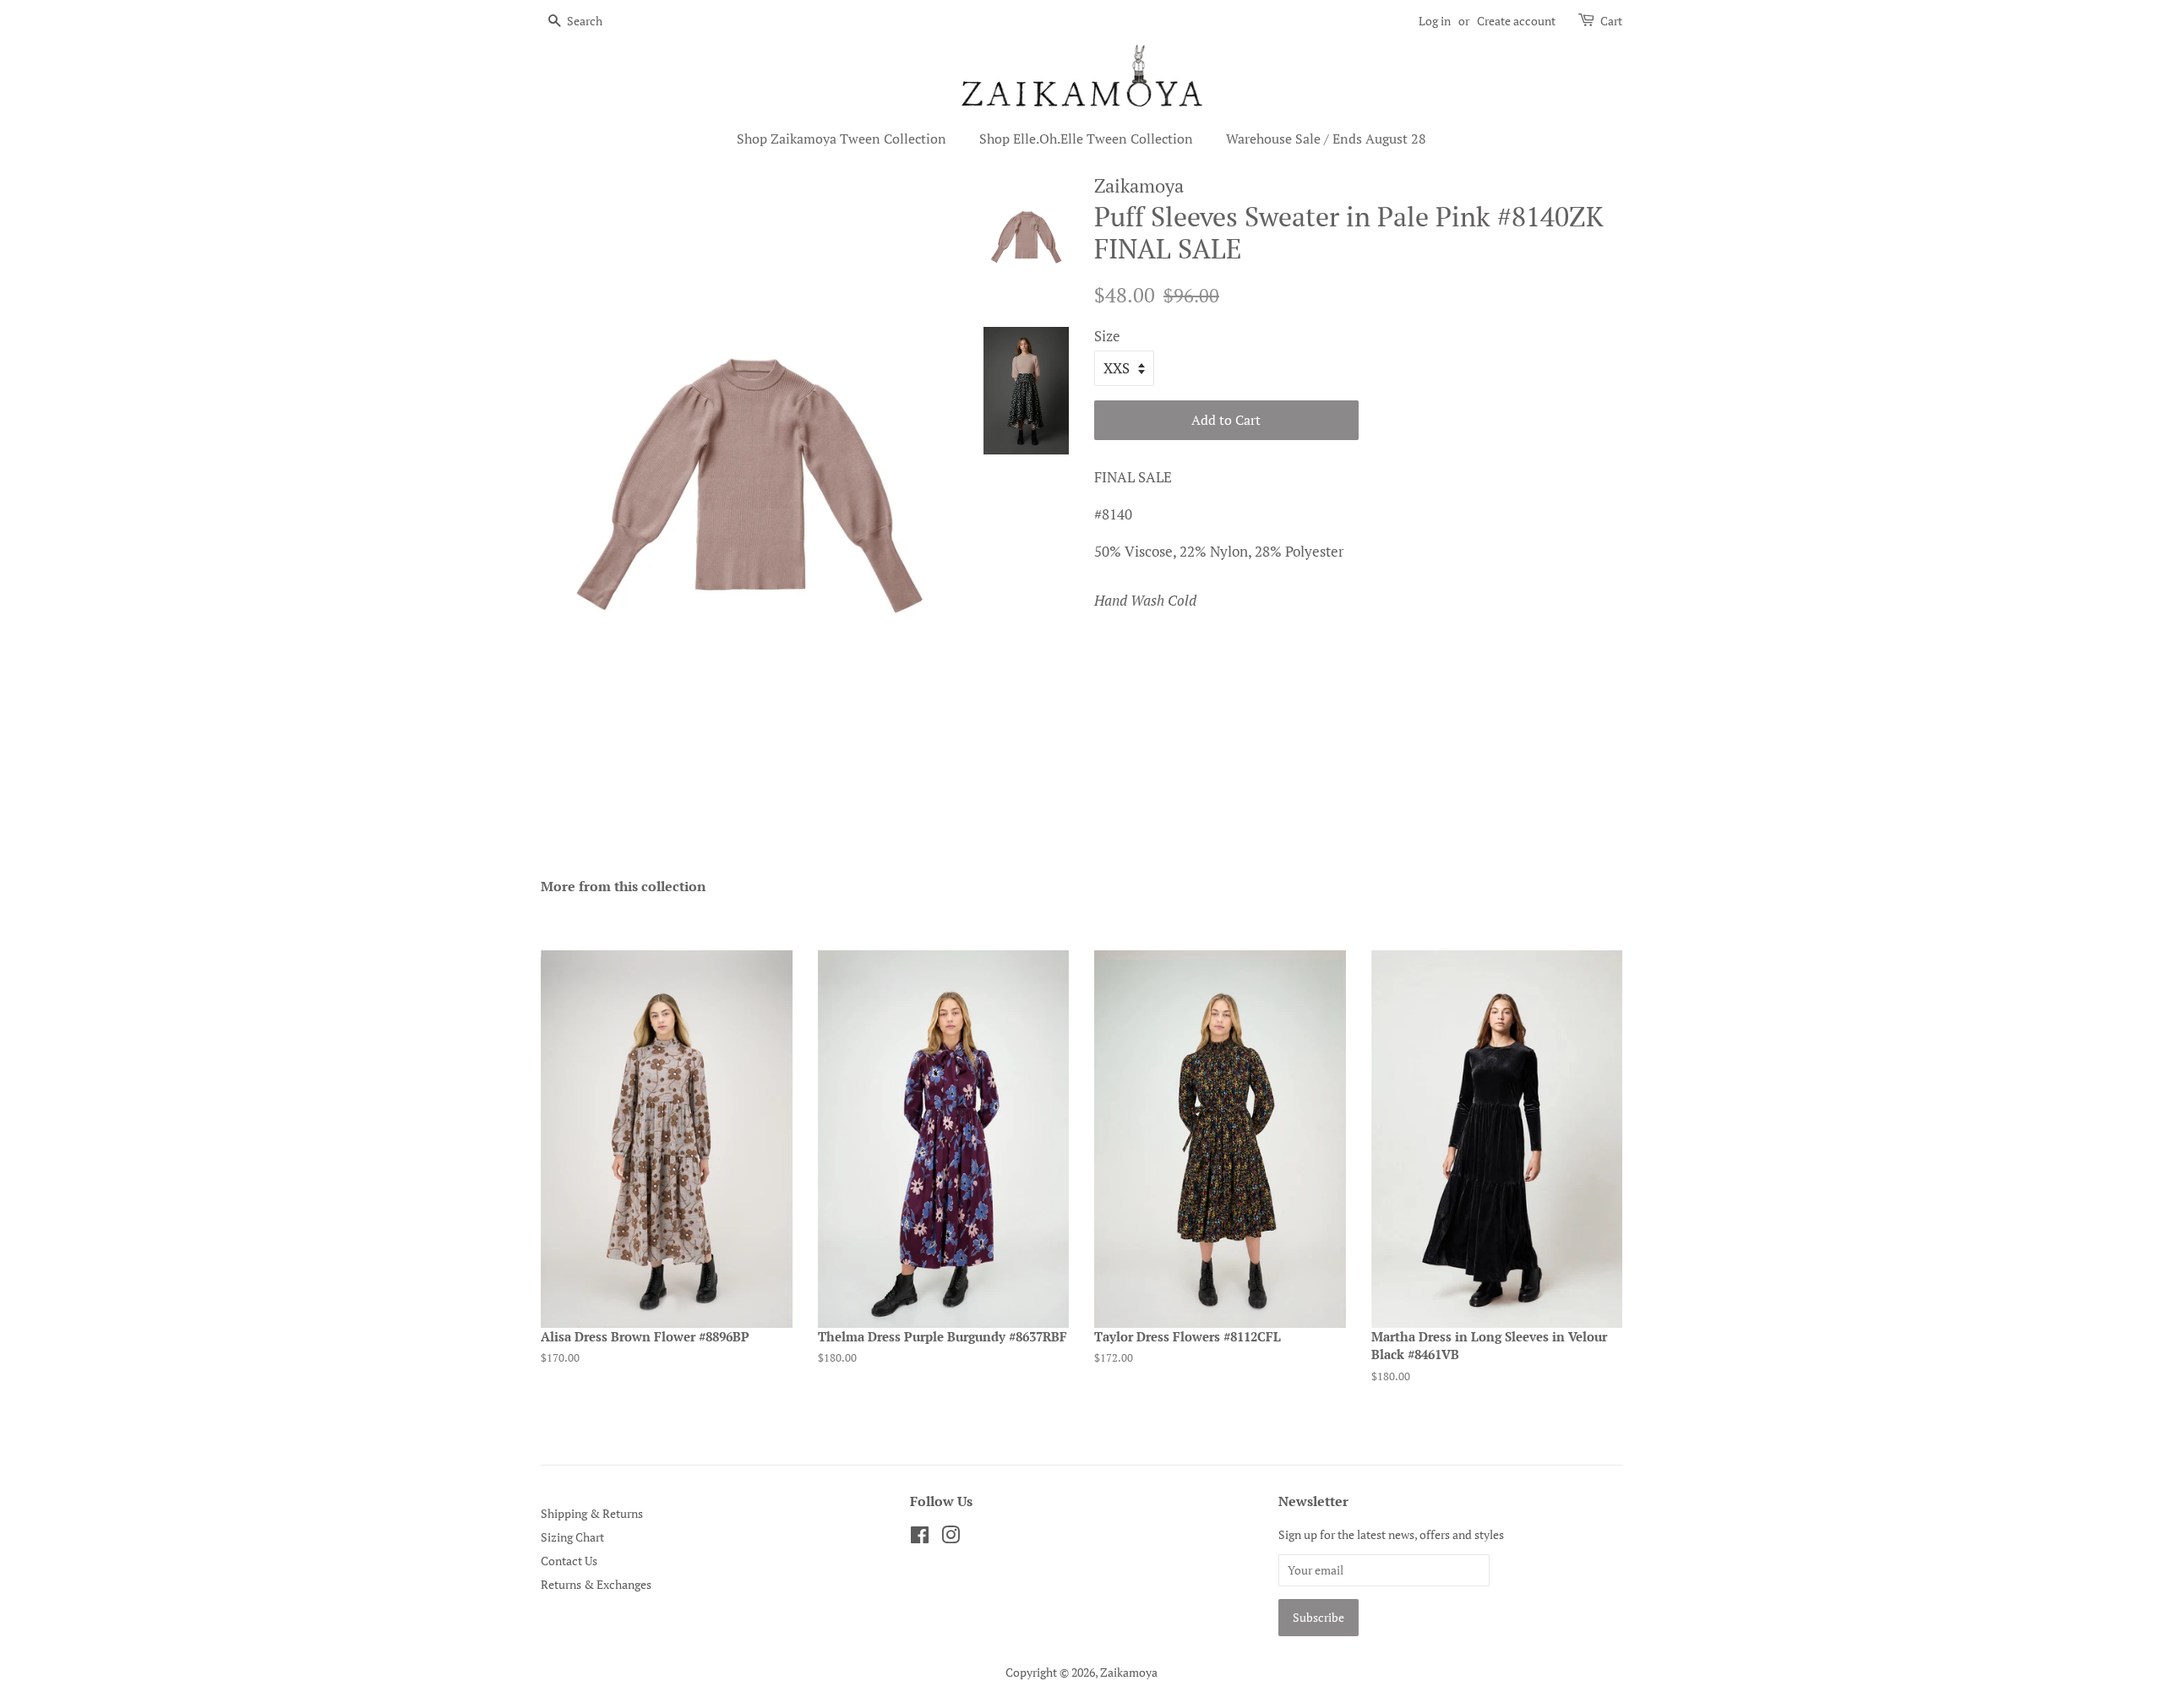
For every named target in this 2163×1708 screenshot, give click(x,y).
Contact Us (569, 1561)
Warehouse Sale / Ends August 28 (1326, 139)
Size (1107, 336)
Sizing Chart (572, 1537)
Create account (1516, 21)
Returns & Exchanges (596, 1584)
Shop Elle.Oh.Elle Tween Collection (1086, 139)
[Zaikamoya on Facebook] (920, 1538)
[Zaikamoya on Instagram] (951, 1538)
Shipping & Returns (592, 1513)
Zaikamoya (1129, 1672)
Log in (1435, 21)
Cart (1611, 21)
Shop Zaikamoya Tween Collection (842, 139)
